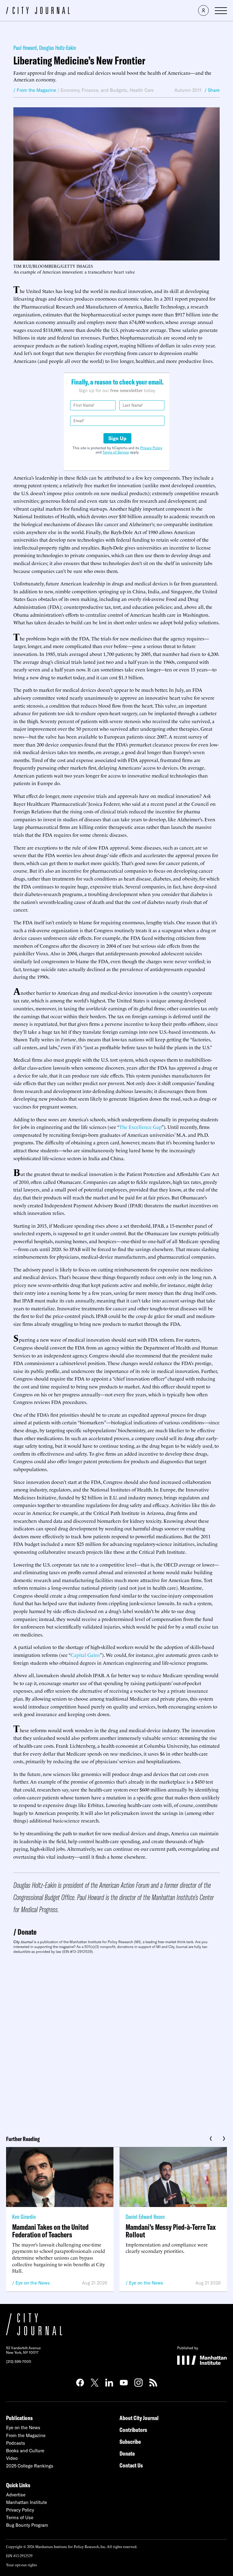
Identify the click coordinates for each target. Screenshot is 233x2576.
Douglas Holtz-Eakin (58, 48)
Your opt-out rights (21, 2565)
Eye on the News (33, 2283)
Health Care (142, 90)
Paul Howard (25, 48)
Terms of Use (20, 2517)
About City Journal (139, 2418)
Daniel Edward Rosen (145, 2217)
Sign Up (117, 438)
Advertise (16, 2495)
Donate (27, 1932)
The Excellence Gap (140, 1127)
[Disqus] (116, 2043)
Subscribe (130, 2442)
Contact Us (131, 2465)
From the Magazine (26, 2435)
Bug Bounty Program (27, 2525)
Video (12, 2458)
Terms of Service (116, 452)
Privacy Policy (151, 448)
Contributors (133, 2430)
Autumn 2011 (188, 90)
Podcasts (16, 2443)
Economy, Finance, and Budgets (94, 90)
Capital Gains (85, 1655)
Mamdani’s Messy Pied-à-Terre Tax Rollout (171, 2231)
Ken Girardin (24, 2217)
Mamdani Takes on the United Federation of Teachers (50, 2231)
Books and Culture (25, 2451)
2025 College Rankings (30, 2466)
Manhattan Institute (27, 2502)
